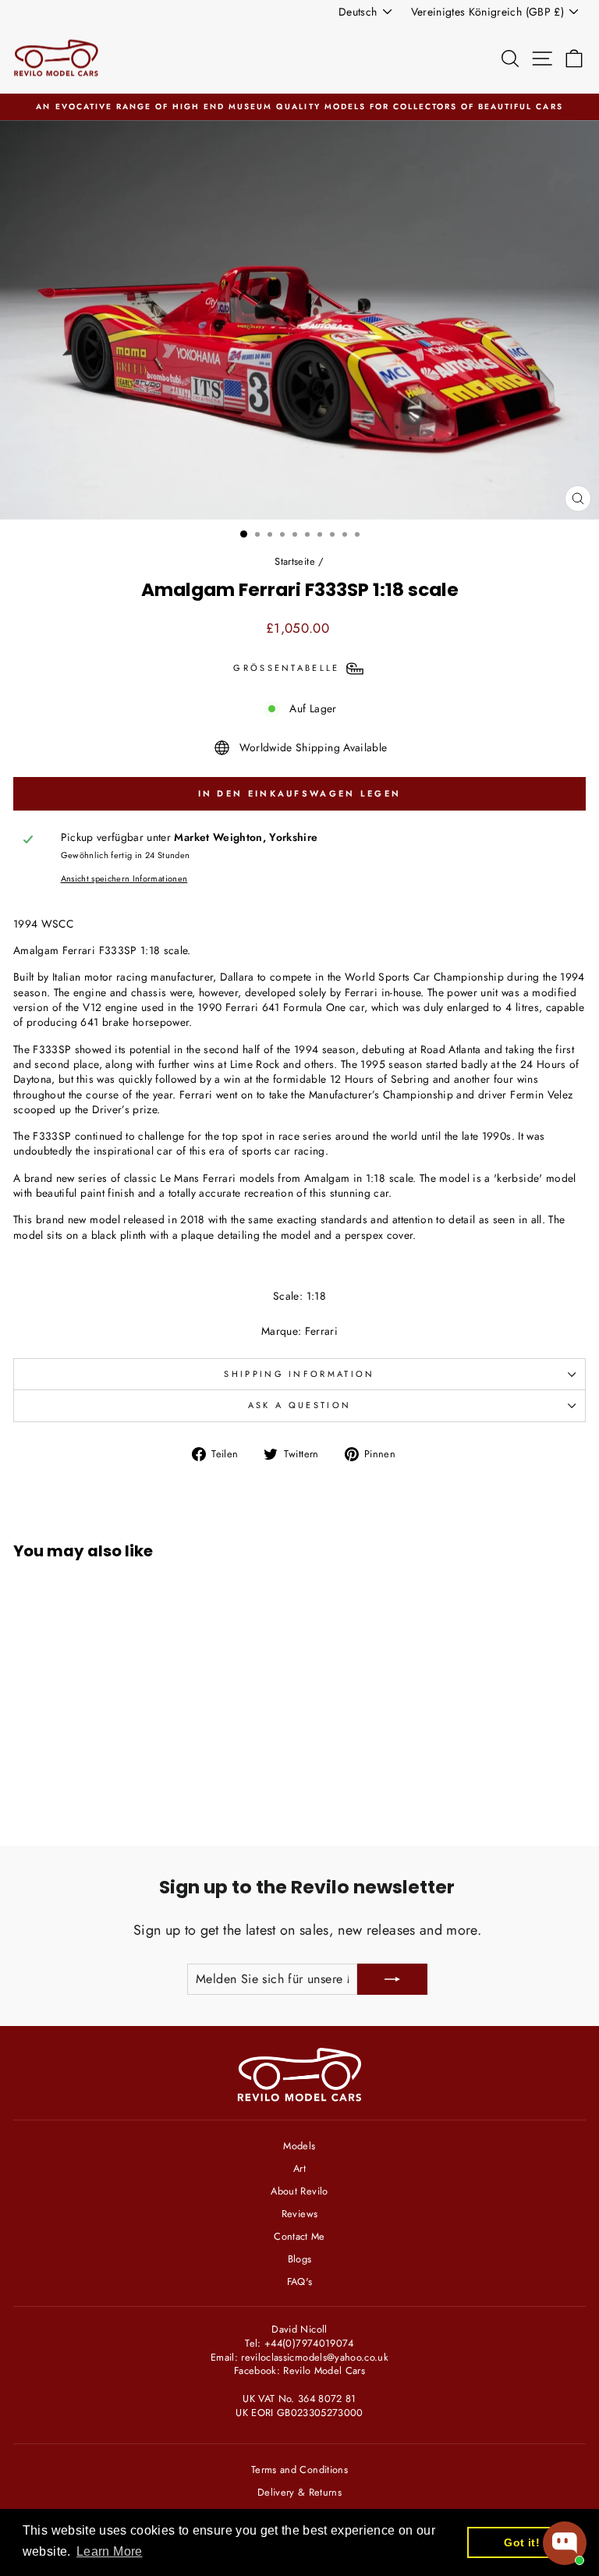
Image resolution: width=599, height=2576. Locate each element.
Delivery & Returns (299, 2492)
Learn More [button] (109, 2551)
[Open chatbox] (565, 2543)
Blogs (300, 2259)
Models (299, 2146)
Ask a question (299, 1405)
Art (299, 2168)
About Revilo (299, 2191)
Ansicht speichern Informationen (124, 879)
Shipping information (299, 1374)
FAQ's (300, 2281)
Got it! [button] (521, 2542)
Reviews (299, 2214)
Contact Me (299, 2236)
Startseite (294, 561)
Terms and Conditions (299, 2470)
